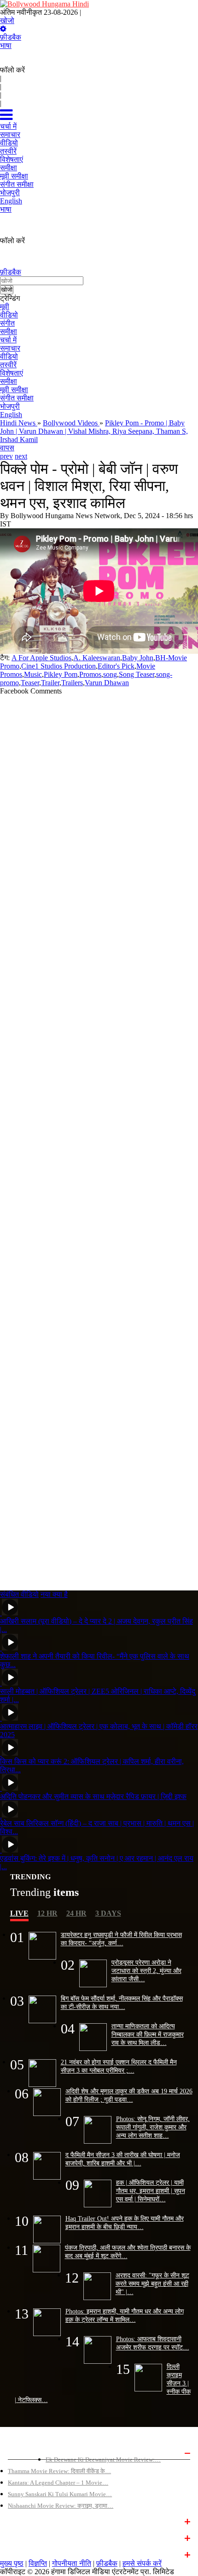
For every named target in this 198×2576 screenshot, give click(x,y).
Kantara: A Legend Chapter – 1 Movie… (58, 2483)
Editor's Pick (116, 666)
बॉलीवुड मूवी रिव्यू (27, 2452)
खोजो (7, 21)
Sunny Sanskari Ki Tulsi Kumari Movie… (60, 2494)
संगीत (7, 323)
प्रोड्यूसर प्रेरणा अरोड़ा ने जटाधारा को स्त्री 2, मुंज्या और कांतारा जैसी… (146, 1971)
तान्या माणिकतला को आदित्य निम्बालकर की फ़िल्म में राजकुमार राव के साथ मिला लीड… (148, 2034)
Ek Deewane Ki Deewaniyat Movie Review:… (103, 2459)
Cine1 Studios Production (58, 666)
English (11, 415)
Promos (90, 674)
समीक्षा (9, 332)
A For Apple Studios (41, 658)
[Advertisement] (99, 1139)
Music (33, 674)
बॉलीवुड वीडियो (25, 2537)
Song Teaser (137, 674)
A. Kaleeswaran (97, 658)
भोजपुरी (10, 406)
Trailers (72, 683)
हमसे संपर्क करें (142, 2563)
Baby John (138, 658)
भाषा (6, 45)
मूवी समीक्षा (14, 390)
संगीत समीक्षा (17, 398)
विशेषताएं (12, 373)
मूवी (5, 307)
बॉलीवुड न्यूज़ (22, 2521)
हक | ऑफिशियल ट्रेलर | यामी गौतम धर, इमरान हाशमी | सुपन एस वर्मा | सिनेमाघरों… (151, 2191)
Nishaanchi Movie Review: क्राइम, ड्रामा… (61, 2506)
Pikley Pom (61, 674)
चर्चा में (8, 340)
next (21, 456)
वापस (7, 448)
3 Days (108, 1913)
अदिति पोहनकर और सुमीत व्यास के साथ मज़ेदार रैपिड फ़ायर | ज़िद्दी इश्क (93, 1796)
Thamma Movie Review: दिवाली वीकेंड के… (59, 2471)
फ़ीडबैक (11, 37)
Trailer (50, 683)
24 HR (76, 1913)
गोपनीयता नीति (72, 2563)
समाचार (10, 348)
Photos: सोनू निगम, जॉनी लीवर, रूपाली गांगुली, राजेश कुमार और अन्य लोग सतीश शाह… (153, 2127)
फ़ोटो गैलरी (20, 2554)
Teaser (30, 683)
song (110, 674)
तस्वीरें (8, 365)
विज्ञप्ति (38, 2563)
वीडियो (9, 315)
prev (6, 456)
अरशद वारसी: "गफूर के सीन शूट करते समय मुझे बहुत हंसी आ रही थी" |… (152, 2283)
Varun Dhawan (107, 683)
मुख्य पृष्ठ (12, 2563)
